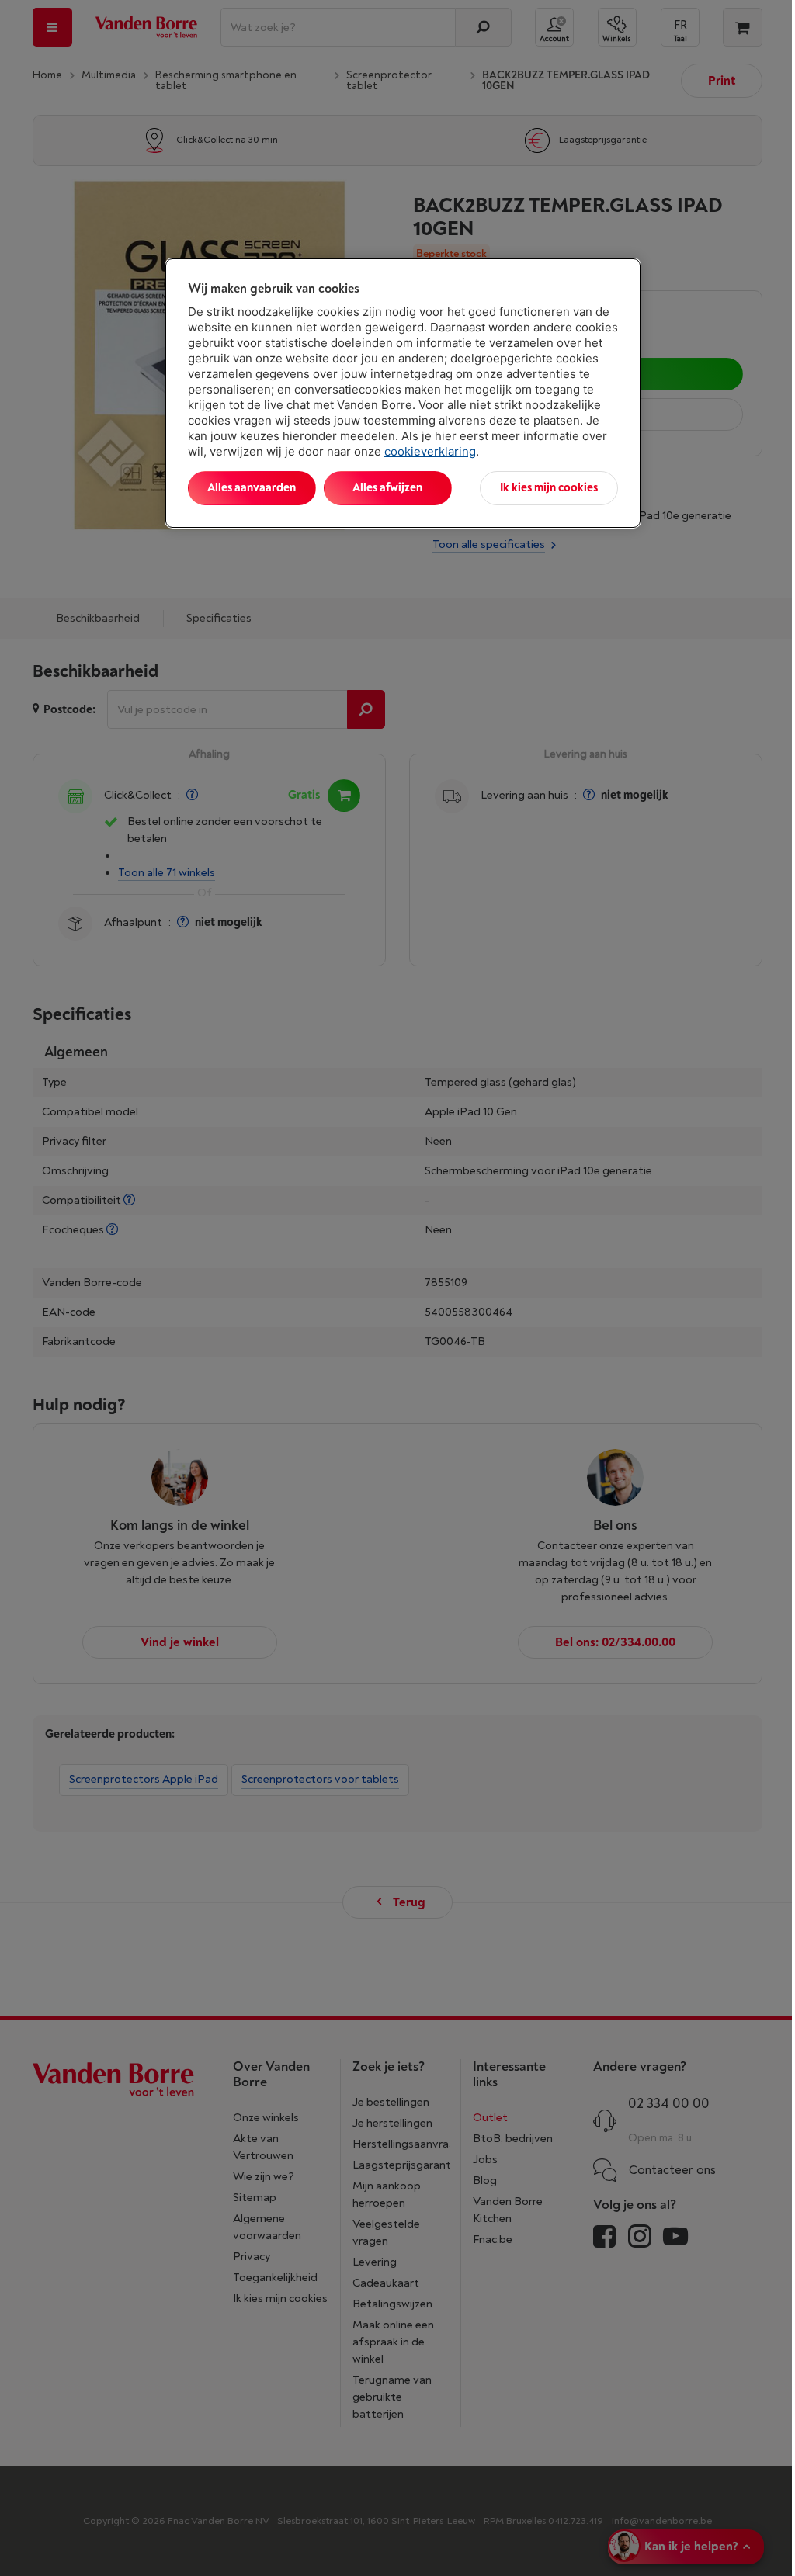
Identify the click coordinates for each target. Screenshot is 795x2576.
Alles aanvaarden (252, 488)
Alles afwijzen (387, 488)
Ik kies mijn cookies (549, 488)
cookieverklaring (430, 451)
